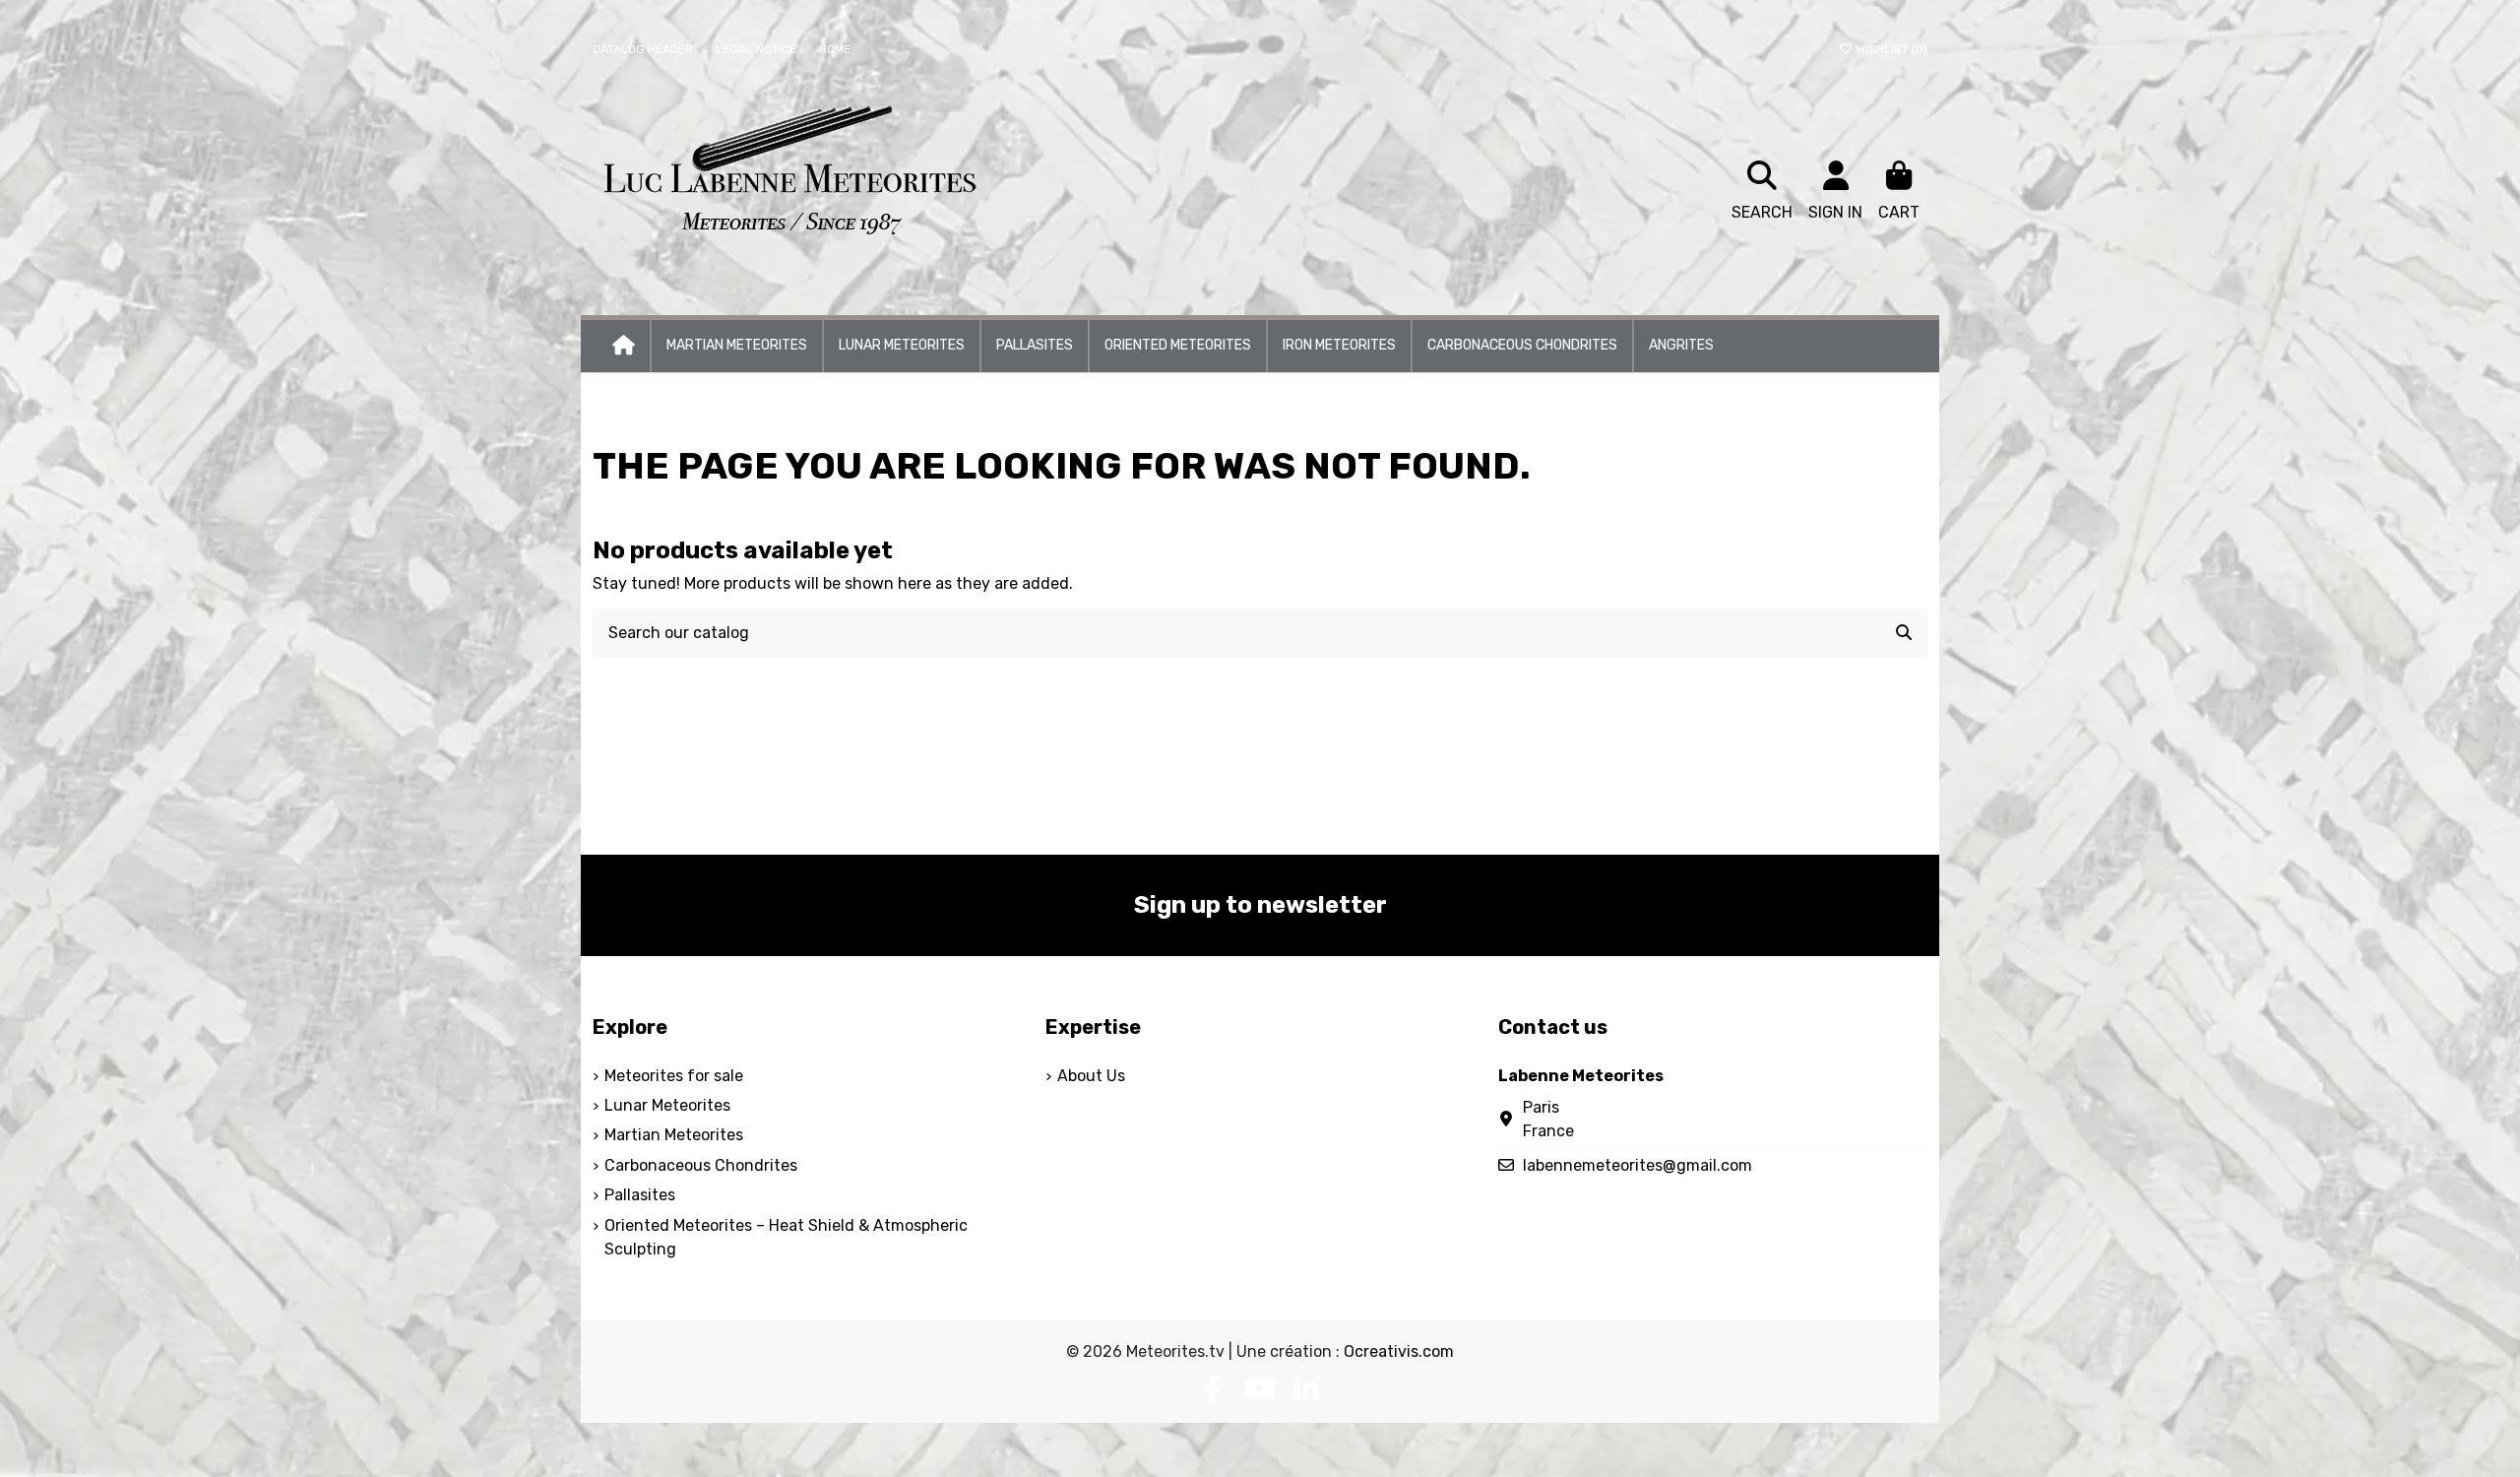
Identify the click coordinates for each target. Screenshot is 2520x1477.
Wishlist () (1890, 49)
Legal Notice (757, 49)
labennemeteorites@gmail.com (1638, 1165)
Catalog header (644, 49)
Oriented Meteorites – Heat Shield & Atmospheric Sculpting (786, 1237)
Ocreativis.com (1399, 1351)
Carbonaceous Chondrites (701, 1165)
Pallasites (640, 1195)
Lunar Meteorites (667, 1105)
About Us (1091, 1076)
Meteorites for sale (674, 1076)
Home (835, 49)
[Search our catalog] (1904, 633)
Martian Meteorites (674, 1135)
